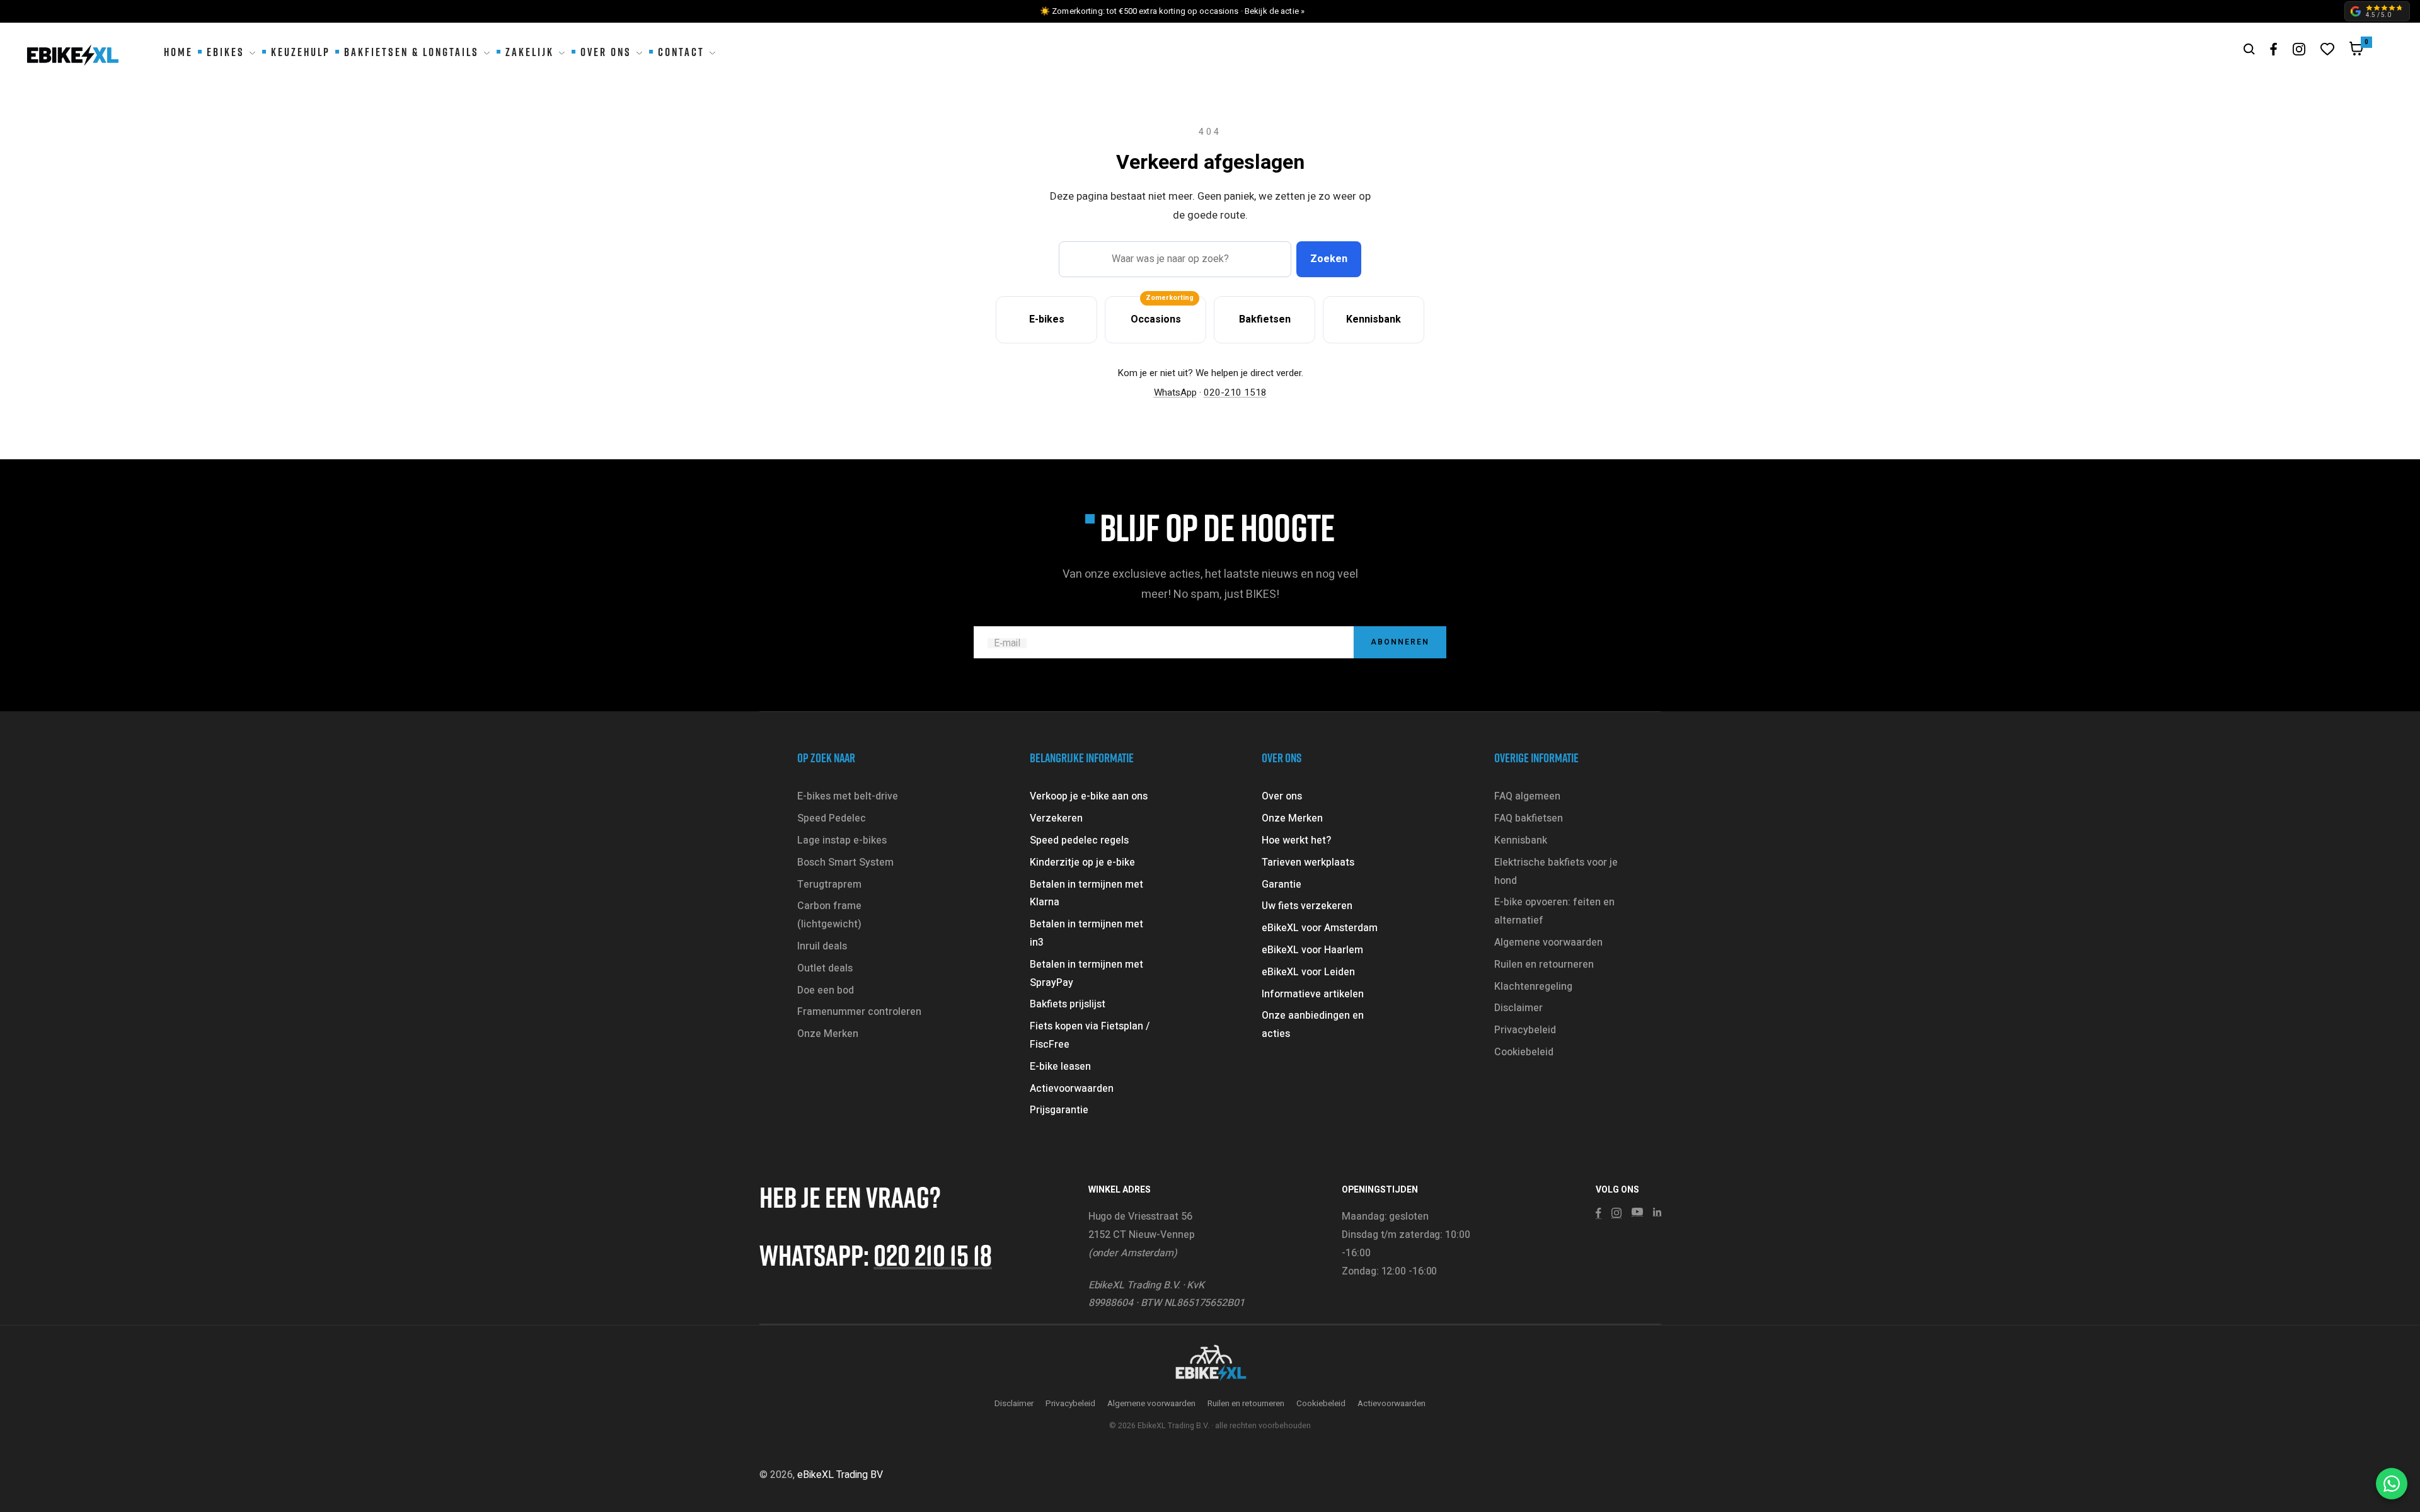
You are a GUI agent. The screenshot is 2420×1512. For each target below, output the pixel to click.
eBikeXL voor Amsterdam (1320, 928)
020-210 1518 (1235, 392)
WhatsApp (1175, 392)
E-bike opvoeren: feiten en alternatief (1554, 911)
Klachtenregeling (1533, 987)
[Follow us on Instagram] (2299, 49)
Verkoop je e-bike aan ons (1089, 796)
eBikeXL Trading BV (840, 1475)
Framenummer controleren (859, 1012)
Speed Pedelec (832, 818)
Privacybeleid (1525, 1030)
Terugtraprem (829, 885)
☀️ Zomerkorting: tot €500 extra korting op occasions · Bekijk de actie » (1172, 11)
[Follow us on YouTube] (1637, 1212)
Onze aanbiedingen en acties (1313, 1025)
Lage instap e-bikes (842, 840)
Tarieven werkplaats (1308, 862)
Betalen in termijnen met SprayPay (1086, 974)
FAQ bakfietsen (1529, 818)
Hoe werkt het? (1296, 840)
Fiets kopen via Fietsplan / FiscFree (1090, 1035)
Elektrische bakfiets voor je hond (1556, 872)
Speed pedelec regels (1079, 840)
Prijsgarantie (1059, 1110)
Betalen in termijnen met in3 (1086, 933)
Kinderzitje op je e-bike (1082, 862)
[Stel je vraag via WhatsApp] (2392, 1484)
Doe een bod (826, 990)
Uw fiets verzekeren (1307, 906)
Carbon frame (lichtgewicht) (829, 915)
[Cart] (2356, 52)
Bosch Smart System (845, 862)
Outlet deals (825, 968)
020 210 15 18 (933, 1255)
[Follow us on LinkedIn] (1657, 1212)
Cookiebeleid (1524, 1052)
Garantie (1282, 885)
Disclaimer (1518, 1008)
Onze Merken (828, 1034)
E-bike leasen (1060, 1067)
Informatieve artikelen (1313, 994)
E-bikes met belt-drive (848, 796)
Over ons (1282, 796)
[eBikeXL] (1210, 1364)
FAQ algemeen (1527, 796)
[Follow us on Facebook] (2274, 49)
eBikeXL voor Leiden (1308, 972)
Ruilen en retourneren (1544, 965)
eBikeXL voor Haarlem (1312, 950)
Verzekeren (1056, 818)
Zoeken (1329, 259)
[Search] (2249, 49)
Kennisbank (1521, 840)
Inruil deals (822, 946)
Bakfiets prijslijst (1068, 1004)
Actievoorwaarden (1072, 1089)
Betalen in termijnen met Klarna (1086, 894)
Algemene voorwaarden (1548, 942)
